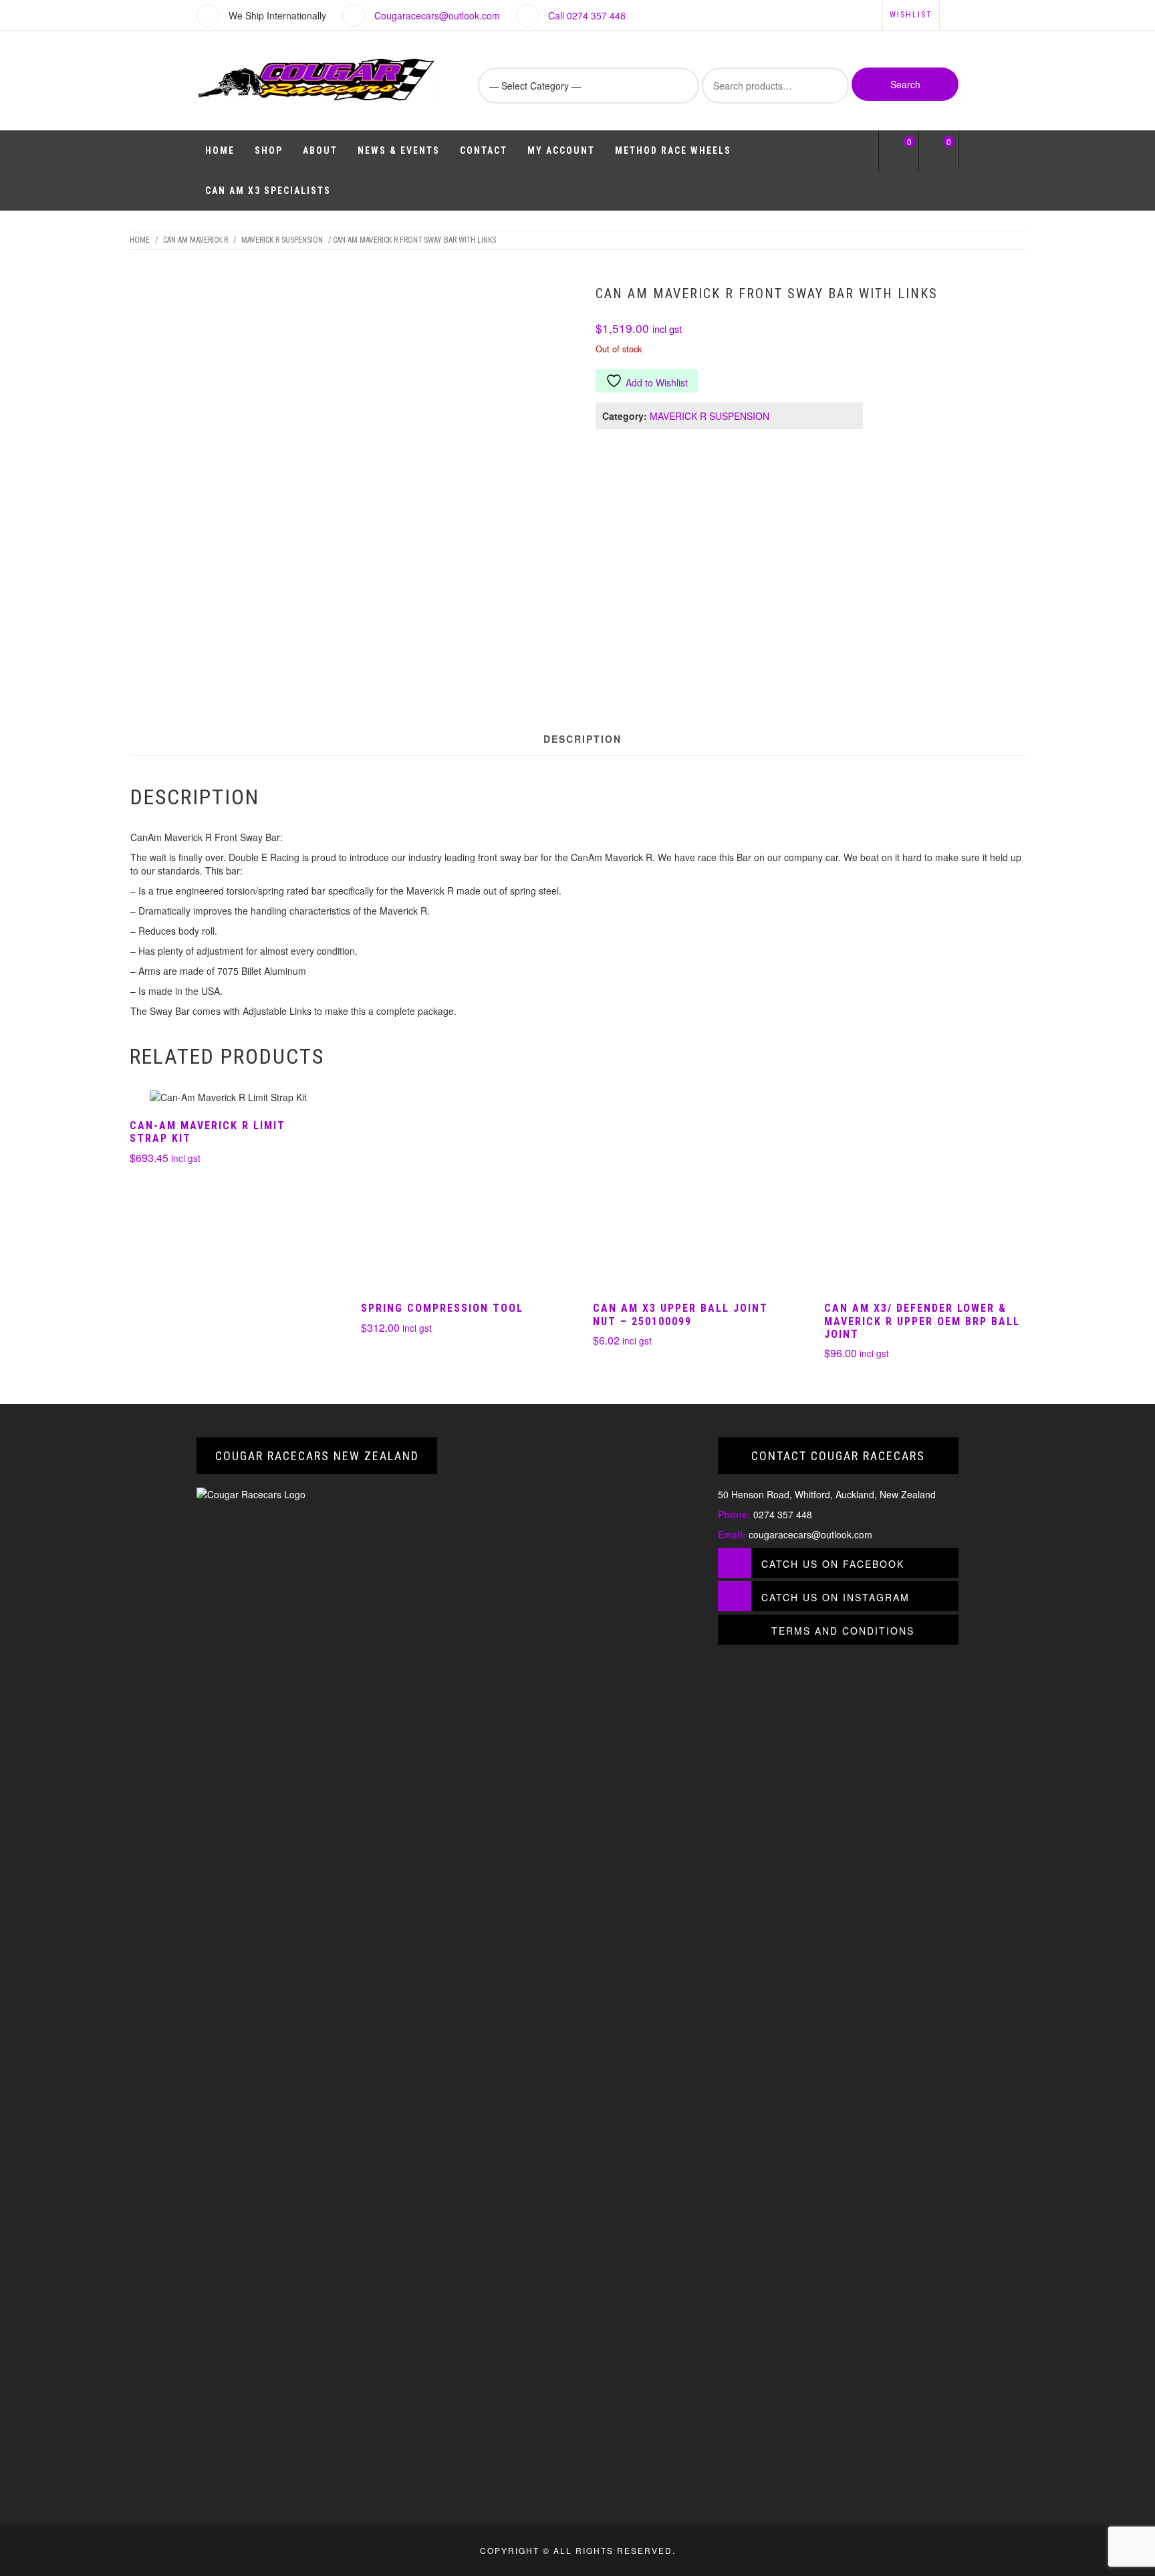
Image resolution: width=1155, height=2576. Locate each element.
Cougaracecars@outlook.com (437, 15)
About (320, 150)
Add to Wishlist (657, 382)
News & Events (399, 150)
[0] (899, 153)
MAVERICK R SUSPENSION (282, 240)
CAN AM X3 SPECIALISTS (268, 191)
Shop (269, 150)
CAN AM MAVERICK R (196, 240)
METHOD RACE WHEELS (673, 150)
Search (905, 84)
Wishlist (911, 15)
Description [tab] (583, 739)
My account (561, 150)
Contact (484, 150)
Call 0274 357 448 (587, 15)
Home (220, 150)
